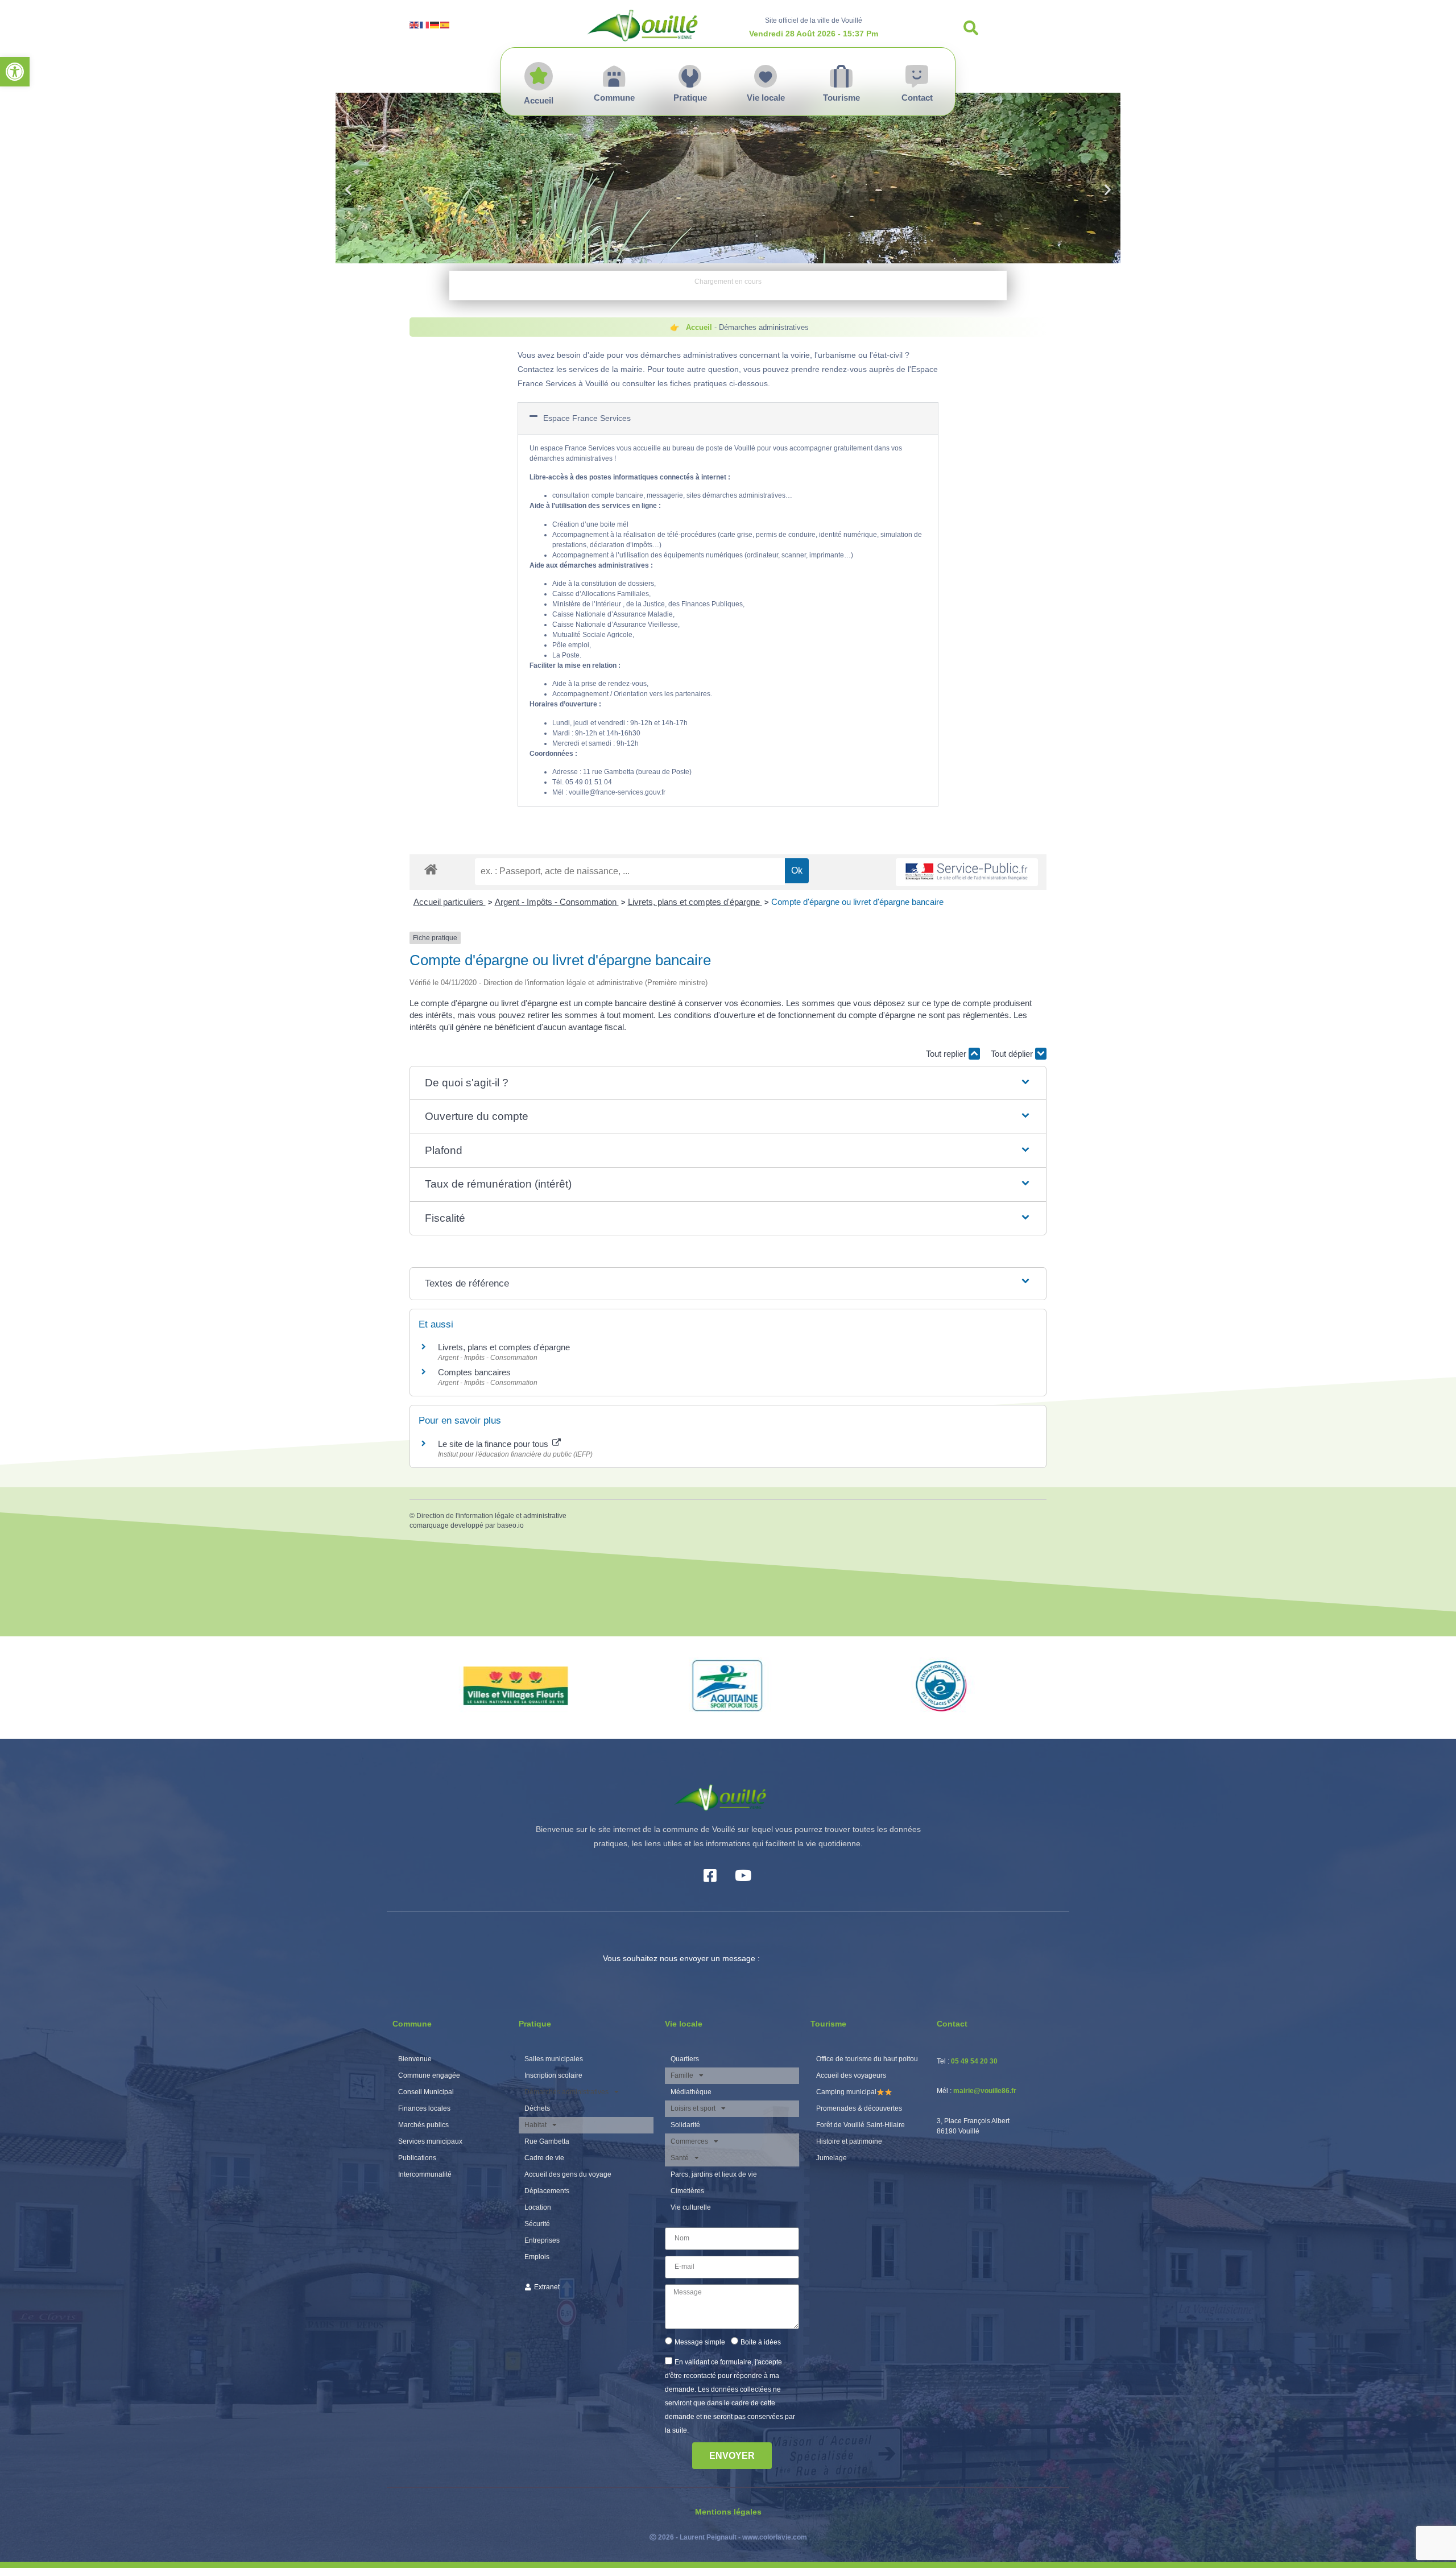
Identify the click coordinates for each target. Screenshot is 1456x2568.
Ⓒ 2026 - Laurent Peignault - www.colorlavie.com (728, 2537)
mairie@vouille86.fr (985, 2091)
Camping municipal (846, 2092)
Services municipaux (430, 2141)
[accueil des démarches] (431, 869)
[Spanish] (445, 24)
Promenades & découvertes (859, 2108)
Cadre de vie (544, 2158)
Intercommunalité (425, 2174)
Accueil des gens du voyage (568, 2174)
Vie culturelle (691, 2207)
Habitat (535, 2125)
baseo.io (510, 1525)
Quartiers (685, 2059)
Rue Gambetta (547, 2141)
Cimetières (687, 2191)
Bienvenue (415, 2059)
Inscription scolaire (553, 2075)
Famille (682, 2075)
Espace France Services (587, 418)
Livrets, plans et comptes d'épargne (695, 902)
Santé (680, 2158)
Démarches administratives (566, 2092)
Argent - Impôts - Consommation (557, 902)
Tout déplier (1013, 1054)
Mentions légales (728, 2512)
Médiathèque (691, 2092)
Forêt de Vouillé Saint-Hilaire (861, 2125)
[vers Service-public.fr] (967, 872)
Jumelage (832, 2158)
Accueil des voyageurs (851, 2075)
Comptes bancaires (474, 1372)
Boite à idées (761, 2342)
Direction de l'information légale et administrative (491, 1516)
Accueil (699, 327)
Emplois (537, 2257)
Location (538, 2207)
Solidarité (685, 2125)
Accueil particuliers (450, 902)
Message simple (700, 2342)
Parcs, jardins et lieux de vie (714, 2174)
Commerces (689, 2141)
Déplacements (547, 2191)
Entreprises (542, 2240)
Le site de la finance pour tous (494, 1444)
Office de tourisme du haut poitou (867, 2059)
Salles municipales (554, 2059)
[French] (425, 24)
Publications (417, 2158)
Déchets (537, 2108)
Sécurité (537, 2224)
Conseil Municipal (426, 2092)
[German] (435, 24)
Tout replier (947, 1054)
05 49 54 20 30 (974, 2061)
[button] (15, 72)
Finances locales (424, 2108)
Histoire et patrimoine (849, 2141)
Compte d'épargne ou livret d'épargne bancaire (857, 902)
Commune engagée (429, 2075)
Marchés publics (423, 2125)
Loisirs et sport (693, 2108)
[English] (415, 24)
